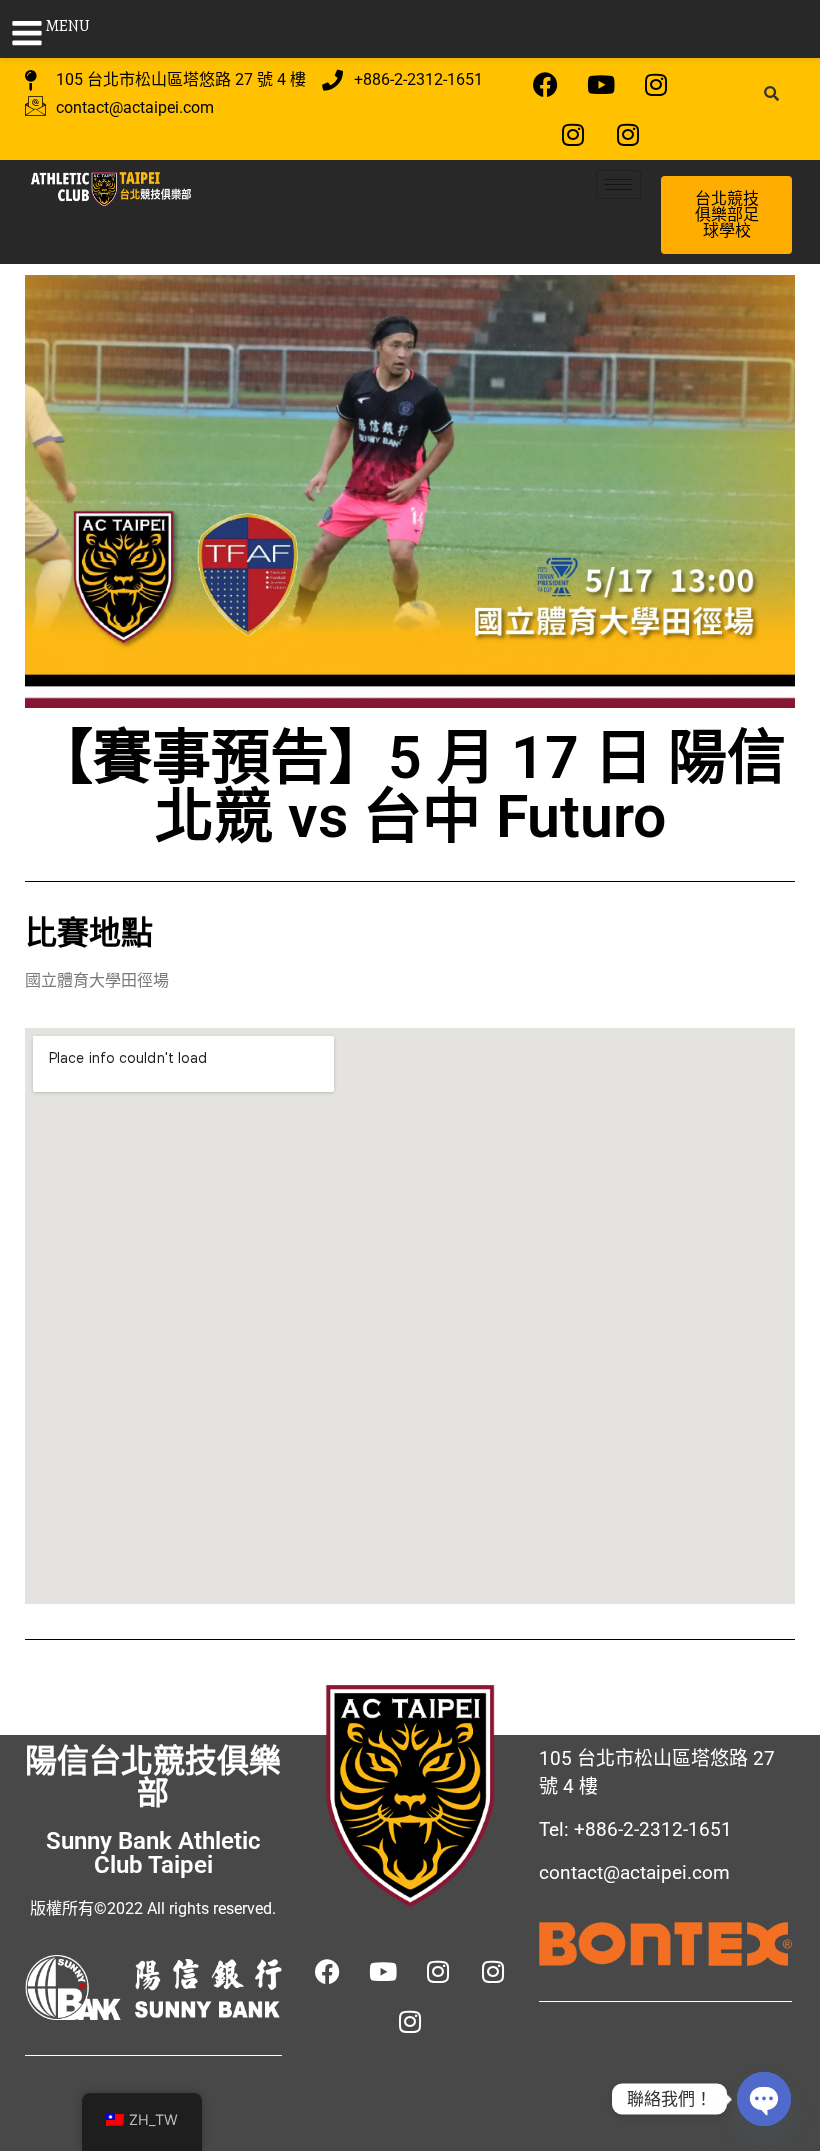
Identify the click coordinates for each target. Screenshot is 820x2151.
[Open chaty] (764, 2099)
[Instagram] (656, 84)
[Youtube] (601, 84)
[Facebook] (546, 84)
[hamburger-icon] (618, 184)
